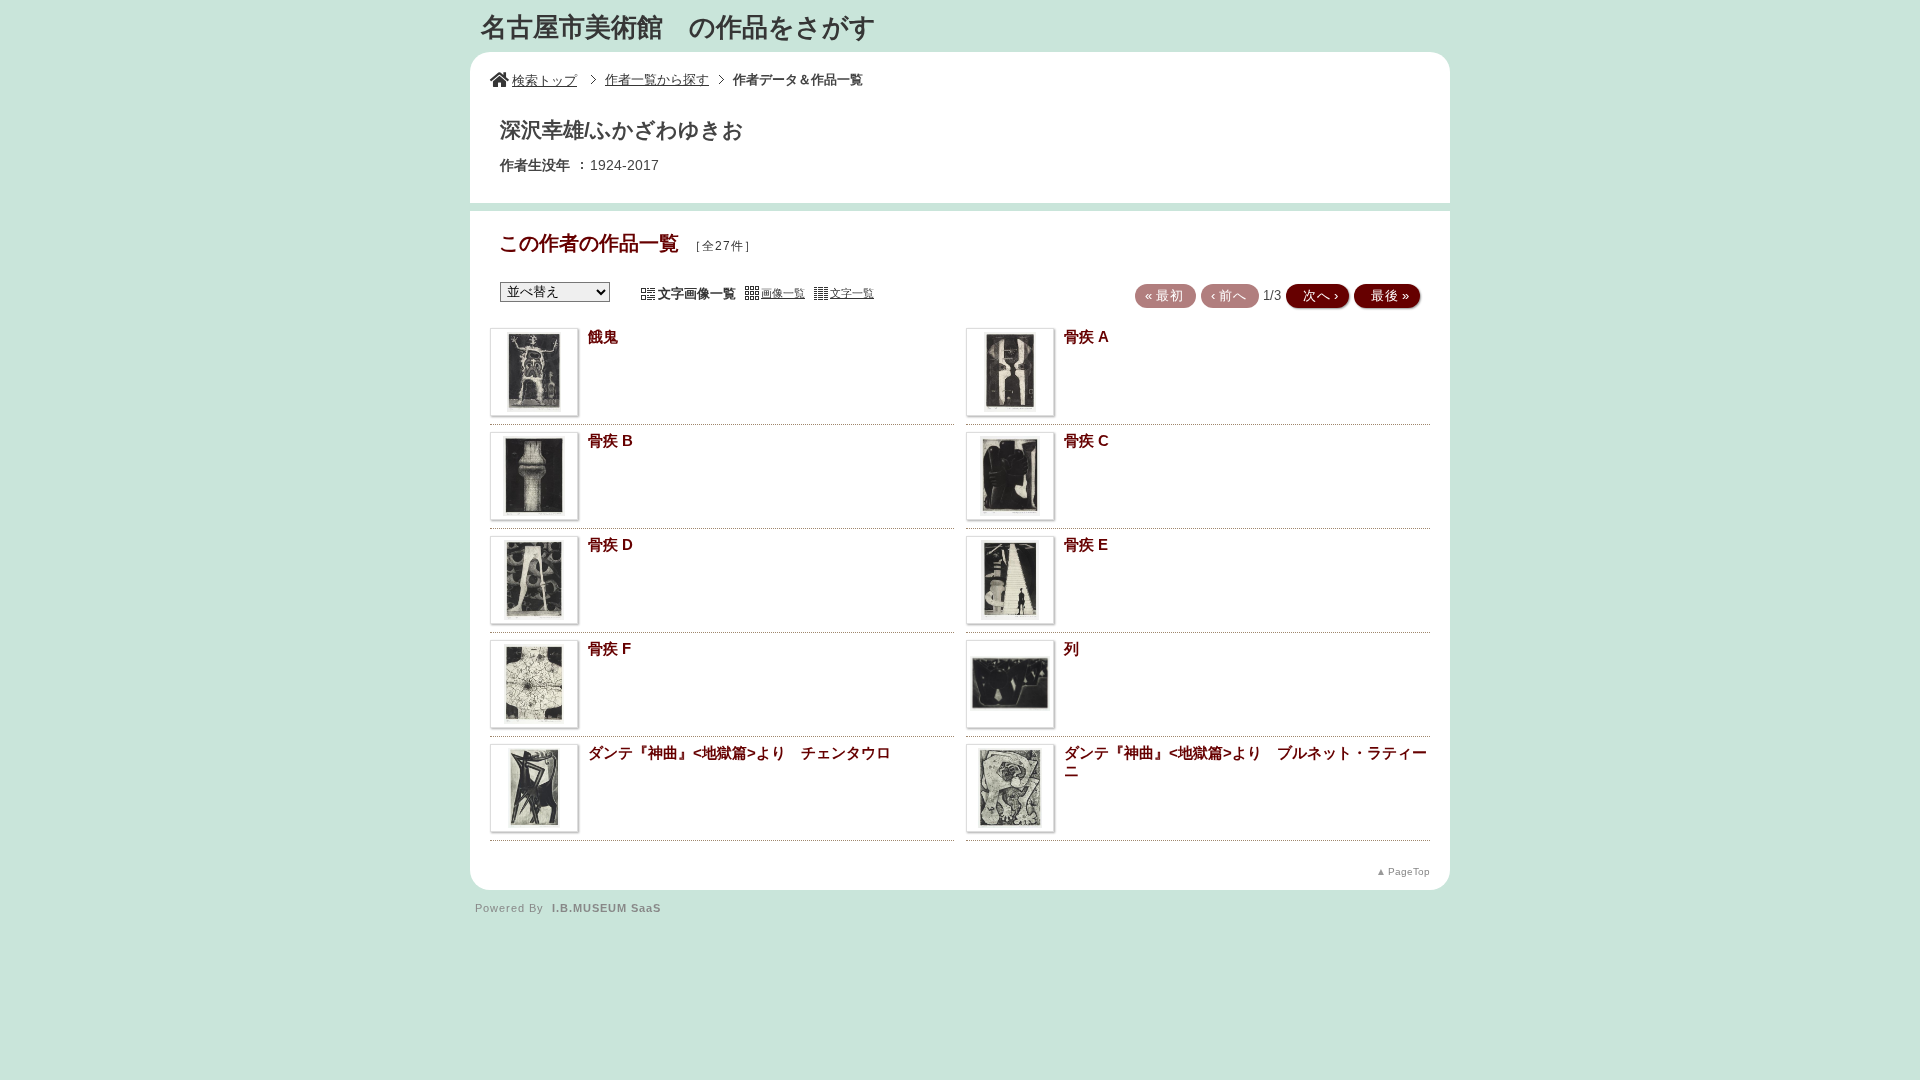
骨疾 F (609, 648)
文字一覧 (852, 293)
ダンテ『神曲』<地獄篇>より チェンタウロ (739, 752)
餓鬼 (603, 336)
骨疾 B (610, 440)
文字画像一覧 (697, 293)
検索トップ (544, 80)
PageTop (1409, 871)
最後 (1385, 295)
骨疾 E (1086, 544)
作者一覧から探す (657, 79)
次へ (1316, 295)
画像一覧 (783, 293)
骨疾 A (1086, 336)
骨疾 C (1086, 440)
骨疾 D (610, 544)
